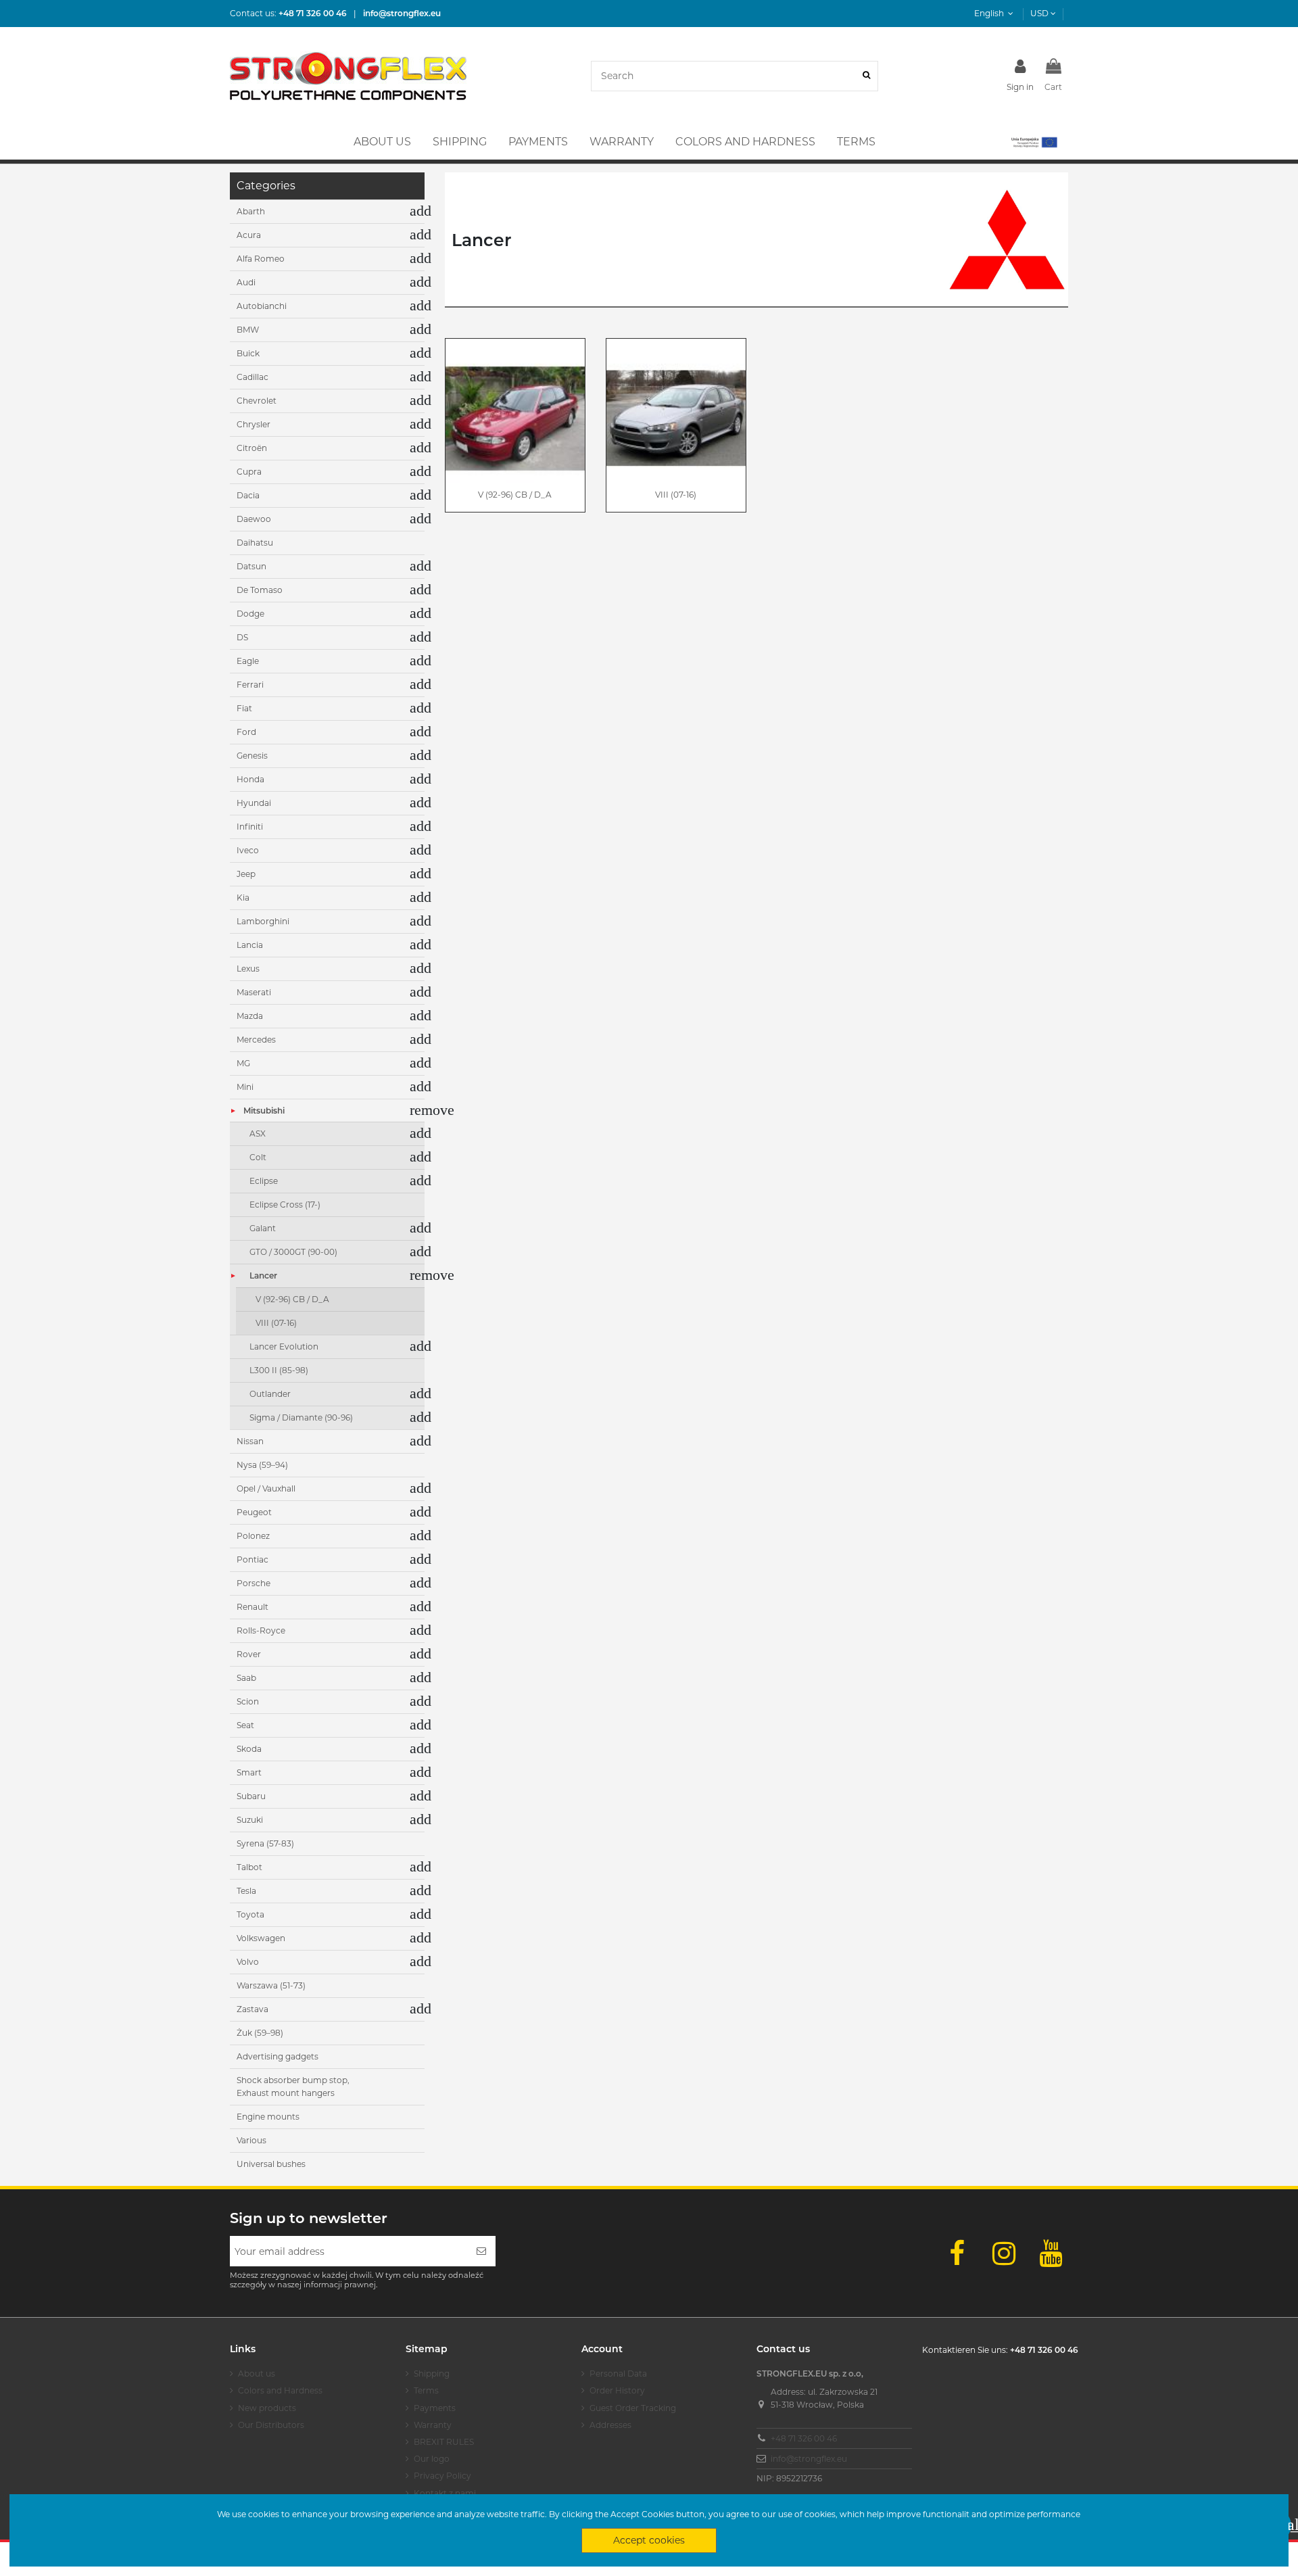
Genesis (252, 756)
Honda (250, 779)
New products (267, 2408)
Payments (435, 2408)
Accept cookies (649, 2540)
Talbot (249, 1867)
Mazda (250, 1016)
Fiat (244, 708)
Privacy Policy (442, 2476)
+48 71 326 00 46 (804, 2438)
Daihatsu (255, 543)
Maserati (254, 992)
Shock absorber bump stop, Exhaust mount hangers (293, 2087)
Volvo (248, 1962)
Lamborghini (263, 921)
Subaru (251, 1796)
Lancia (250, 945)
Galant (263, 1228)
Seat (245, 1725)
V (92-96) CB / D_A (515, 495)
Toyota (250, 1914)
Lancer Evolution (284, 1346)
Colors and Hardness (280, 2390)
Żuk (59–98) (260, 2033)
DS (242, 637)
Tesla (246, 1891)
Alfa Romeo (261, 259)
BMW (248, 330)
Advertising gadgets (278, 2056)
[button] (1033, 142)
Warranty (433, 2425)
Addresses (610, 2425)
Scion (248, 1701)
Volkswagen (261, 1938)
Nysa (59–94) (262, 1465)
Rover (249, 1654)
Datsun (251, 566)
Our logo (432, 2459)
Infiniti (250, 827)
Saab (246, 1678)
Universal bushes (271, 2164)
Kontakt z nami (445, 2493)
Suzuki (250, 1820)
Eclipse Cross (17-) (285, 1204)
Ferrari (250, 685)
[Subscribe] (481, 2251)
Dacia (248, 495)
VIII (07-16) (676, 495)
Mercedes (256, 1040)
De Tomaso (260, 590)
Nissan (250, 1441)
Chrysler (254, 424)
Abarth (251, 211)
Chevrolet (257, 401)
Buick (248, 353)
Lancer (263, 1275)
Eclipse (264, 1181)
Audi (246, 282)
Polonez (253, 1536)
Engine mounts (268, 2117)
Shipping (432, 2374)
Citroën (252, 448)
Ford (246, 732)
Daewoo (254, 519)
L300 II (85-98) (279, 1370)
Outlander (270, 1394)
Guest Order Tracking (633, 2408)
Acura (249, 235)
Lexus (248, 969)
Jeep (246, 874)
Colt (258, 1157)
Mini (245, 1087)
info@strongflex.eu (809, 2459)
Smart (249, 1772)
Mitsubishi (264, 1111)
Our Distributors (271, 2425)
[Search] (866, 76)
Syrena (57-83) (265, 1843)
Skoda (249, 1749)
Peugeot (254, 1512)
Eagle (248, 661)
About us (257, 2374)
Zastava (253, 2009)
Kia (243, 898)
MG (243, 1063)
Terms (426, 2390)
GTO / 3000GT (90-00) (293, 1252)
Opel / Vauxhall (266, 1488)
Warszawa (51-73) (271, 1985)
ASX (258, 1134)
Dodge (250, 614)
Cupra (249, 472)
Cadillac (253, 377)
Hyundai (254, 803)
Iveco (248, 850)
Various (251, 2140)
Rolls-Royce (261, 1630)
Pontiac (253, 1559)
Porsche (254, 1583)
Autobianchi (262, 306)
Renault (253, 1607)
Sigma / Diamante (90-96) (301, 1417)
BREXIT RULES (444, 2442)
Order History (617, 2390)
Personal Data (618, 2374)
